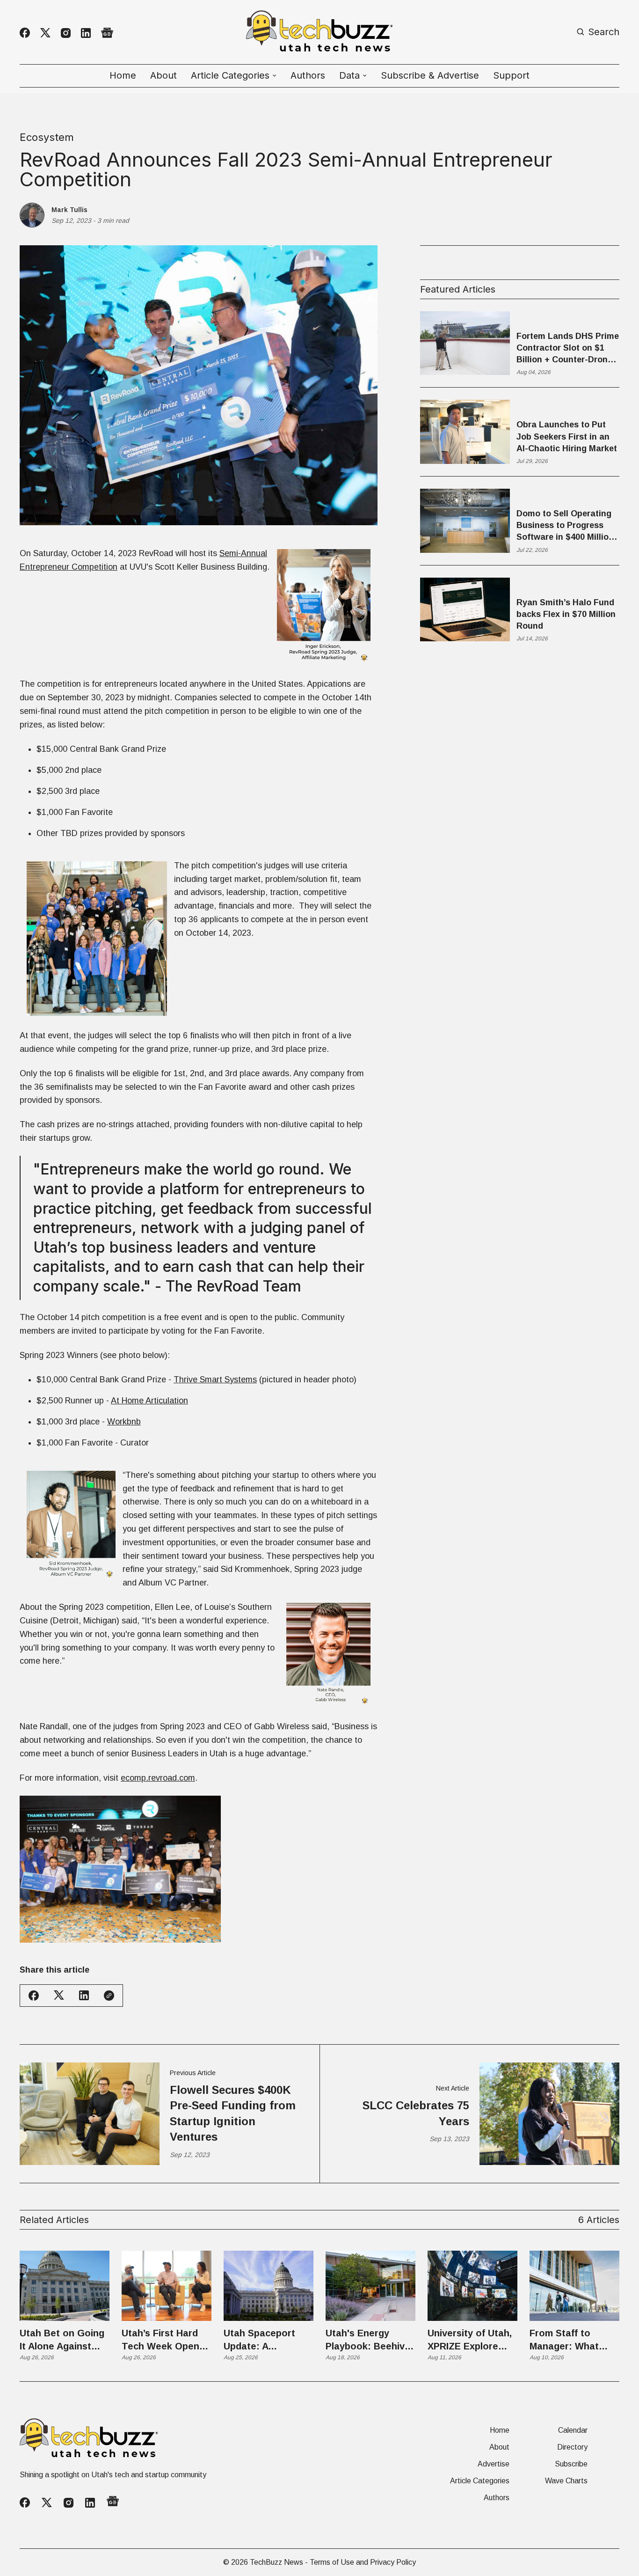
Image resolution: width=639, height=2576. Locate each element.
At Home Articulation (149, 1401)
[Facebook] (25, 33)
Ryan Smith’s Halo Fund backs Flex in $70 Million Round (566, 614)
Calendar (573, 2430)
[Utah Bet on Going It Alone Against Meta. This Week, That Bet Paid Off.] (65, 2286)
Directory (572, 2447)
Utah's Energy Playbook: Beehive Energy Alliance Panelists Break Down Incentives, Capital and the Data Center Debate (368, 2340)
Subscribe (571, 2464)
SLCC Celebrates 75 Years (416, 2113)
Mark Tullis (69, 210)
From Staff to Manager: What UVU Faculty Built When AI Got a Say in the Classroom (572, 2340)
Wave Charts (566, 2481)
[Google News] (107, 33)
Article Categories (480, 2481)
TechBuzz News (276, 2562)
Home (123, 75)
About (163, 75)
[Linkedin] (86, 33)
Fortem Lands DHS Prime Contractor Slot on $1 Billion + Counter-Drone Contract (568, 349)
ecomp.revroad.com (158, 1778)
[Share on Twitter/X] (59, 1995)
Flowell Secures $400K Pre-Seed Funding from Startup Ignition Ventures (233, 2114)
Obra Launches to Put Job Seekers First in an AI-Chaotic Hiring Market (567, 436)
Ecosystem (47, 137)
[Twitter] (45, 33)
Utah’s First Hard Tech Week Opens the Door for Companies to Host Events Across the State (166, 2340)
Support (511, 75)
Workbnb (124, 1422)
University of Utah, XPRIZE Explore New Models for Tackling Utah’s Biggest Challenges (472, 2340)
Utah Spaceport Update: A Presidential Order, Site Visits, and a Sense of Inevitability (266, 2340)
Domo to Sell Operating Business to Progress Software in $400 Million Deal (565, 526)
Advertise (494, 2464)
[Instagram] (66, 33)
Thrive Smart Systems (215, 1380)
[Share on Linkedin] (84, 1995)
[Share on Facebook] (34, 1996)
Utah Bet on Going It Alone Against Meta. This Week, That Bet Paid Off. (62, 2340)
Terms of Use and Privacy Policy (363, 2562)
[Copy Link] (109, 1996)
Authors (308, 75)
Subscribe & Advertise (430, 75)
